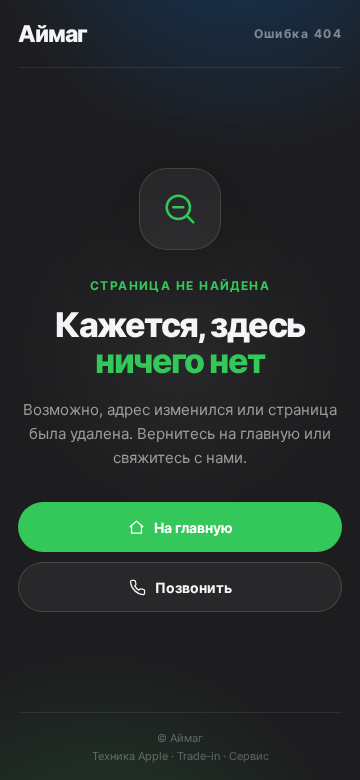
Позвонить (193, 587)
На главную (193, 527)
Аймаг (52, 34)
